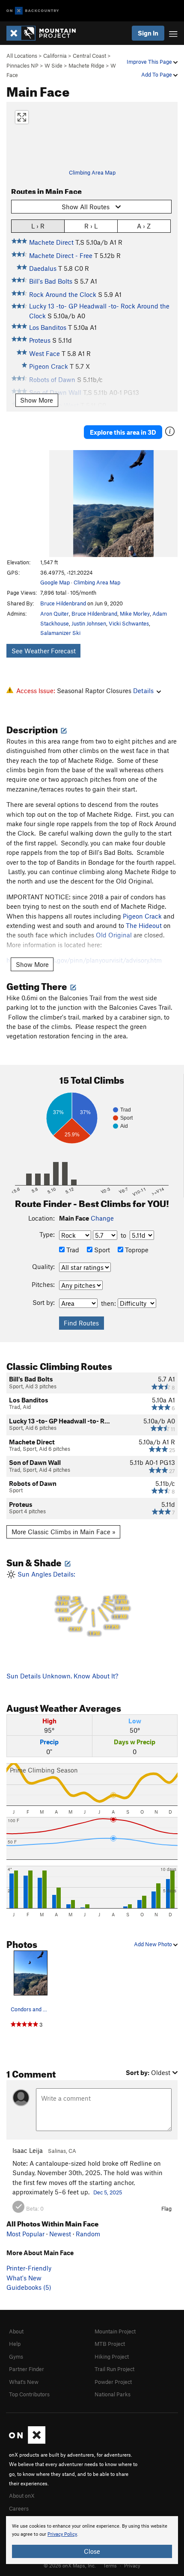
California (55, 56)
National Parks (113, 2394)
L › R (38, 226)
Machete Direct (51, 242)
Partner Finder (27, 2369)
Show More (37, 400)
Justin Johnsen (89, 623)
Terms (110, 2565)
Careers (19, 2508)
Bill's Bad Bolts (51, 281)
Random (88, 2234)
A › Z (144, 226)
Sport (101, 1250)
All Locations (22, 56)
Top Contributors (29, 2394)
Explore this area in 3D (123, 432)
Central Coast (89, 56)
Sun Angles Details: (72, 1603)
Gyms (16, 2357)
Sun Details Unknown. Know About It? (62, 1676)
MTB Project (110, 2344)
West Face (45, 353)
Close (92, 2551)
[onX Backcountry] (33, 11)
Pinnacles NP (22, 65)
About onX (22, 2496)
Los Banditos (48, 327)
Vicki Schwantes (129, 623)
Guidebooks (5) (29, 2287)
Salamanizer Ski (60, 633)
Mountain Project (115, 2331)
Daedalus (43, 268)
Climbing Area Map (92, 172)
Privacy (132, 2565)
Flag (166, 2208)
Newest (60, 2234)
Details (143, 691)
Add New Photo (154, 1944)
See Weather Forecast (44, 651)
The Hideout (144, 925)
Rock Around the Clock (63, 294)
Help (15, 2344)
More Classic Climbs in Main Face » (64, 1532)
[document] (92, 2540)
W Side (53, 65)
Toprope (136, 1250)
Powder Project (113, 2382)
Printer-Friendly (29, 2268)
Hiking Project (112, 2357)
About (16, 2331)
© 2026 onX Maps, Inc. (70, 2565)
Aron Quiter (55, 614)
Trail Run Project (114, 2369)
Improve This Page (150, 62)
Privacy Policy (62, 2534)
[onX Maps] (27, 2442)
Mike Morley (135, 614)
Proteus (40, 340)
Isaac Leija (28, 2150)
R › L (91, 226)
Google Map (55, 582)
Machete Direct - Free (61, 255)
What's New (24, 2278)
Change (102, 1218)
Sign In (148, 33)
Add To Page (157, 74)
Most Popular (25, 2234)
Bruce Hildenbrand (63, 603)
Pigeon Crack (142, 916)
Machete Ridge (86, 65)
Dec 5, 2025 (108, 2192)
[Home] (45, 33)
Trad (72, 1250)
